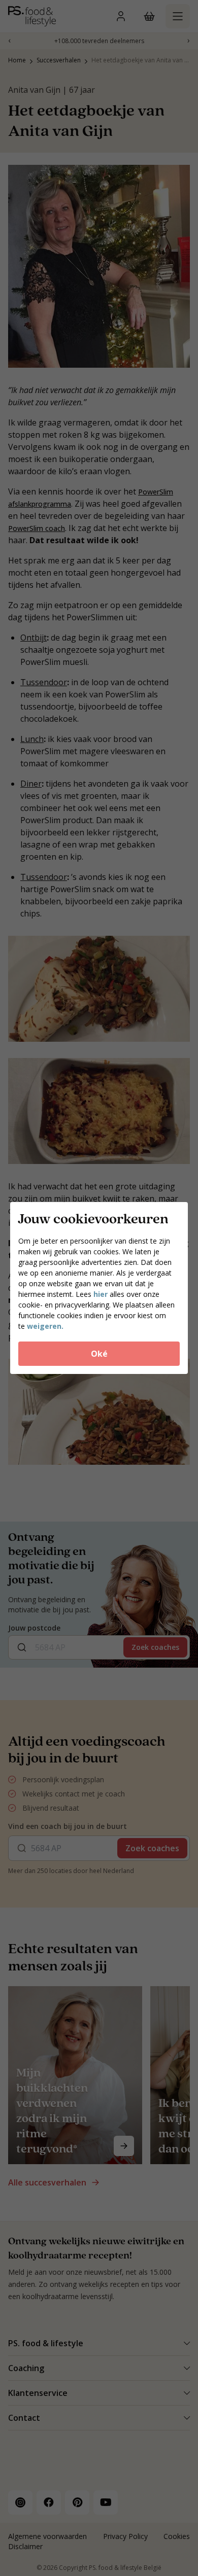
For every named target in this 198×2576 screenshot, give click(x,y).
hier (101, 1294)
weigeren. (45, 1326)
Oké (99, 1354)
